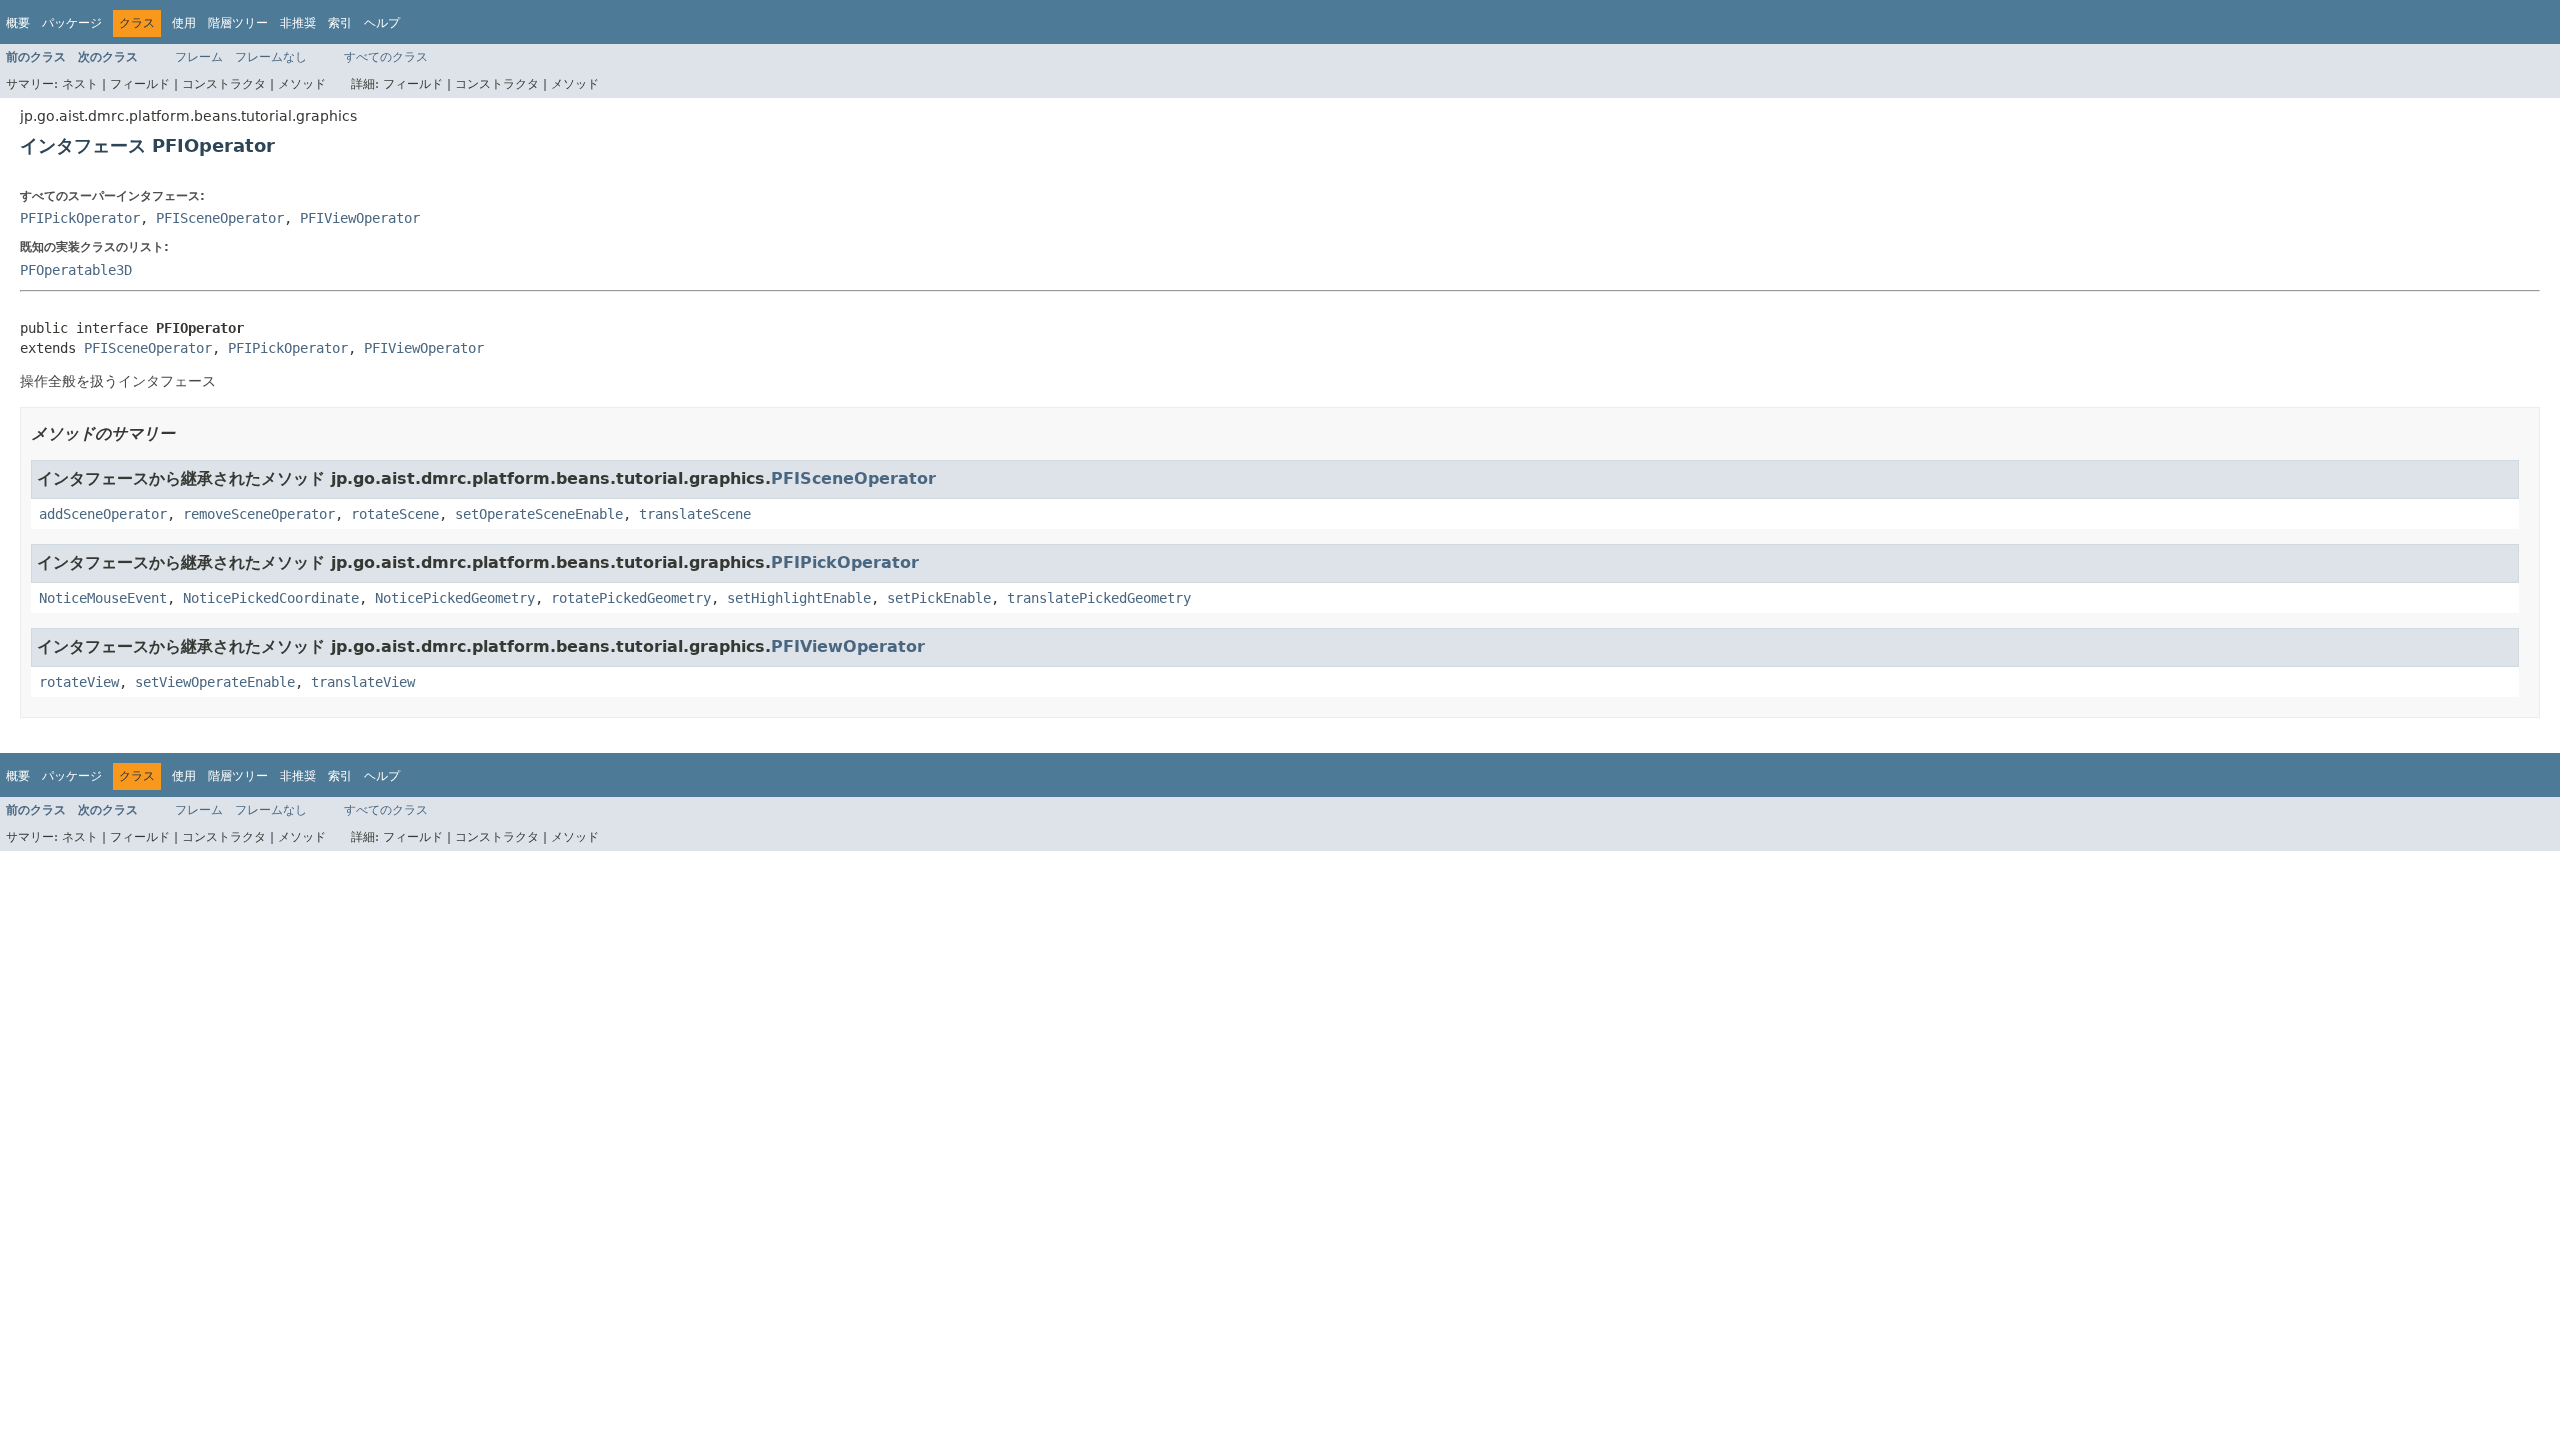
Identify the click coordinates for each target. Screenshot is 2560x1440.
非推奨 (298, 23)
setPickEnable (939, 598)
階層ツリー (238, 23)
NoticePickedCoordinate (271, 598)
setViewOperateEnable (215, 682)
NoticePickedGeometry (455, 598)
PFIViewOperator (360, 218)
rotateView (79, 682)
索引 (340, 23)
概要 (18, 23)
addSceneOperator (103, 514)
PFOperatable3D (76, 270)
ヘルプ (382, 23)
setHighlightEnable (799, 598)
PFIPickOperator (80, 218)
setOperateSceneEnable (539, 514)
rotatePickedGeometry (631, 598)
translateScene (695, 514)
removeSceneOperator (259, 514)
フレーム (199, 57)
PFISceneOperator (220, 218)
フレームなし (271, 57)
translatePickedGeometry (1099, 598)
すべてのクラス (386, 57)
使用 (184, 23)
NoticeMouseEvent (103, 598)
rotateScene (395, 514)
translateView (363, 682)
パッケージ (72, 23)
